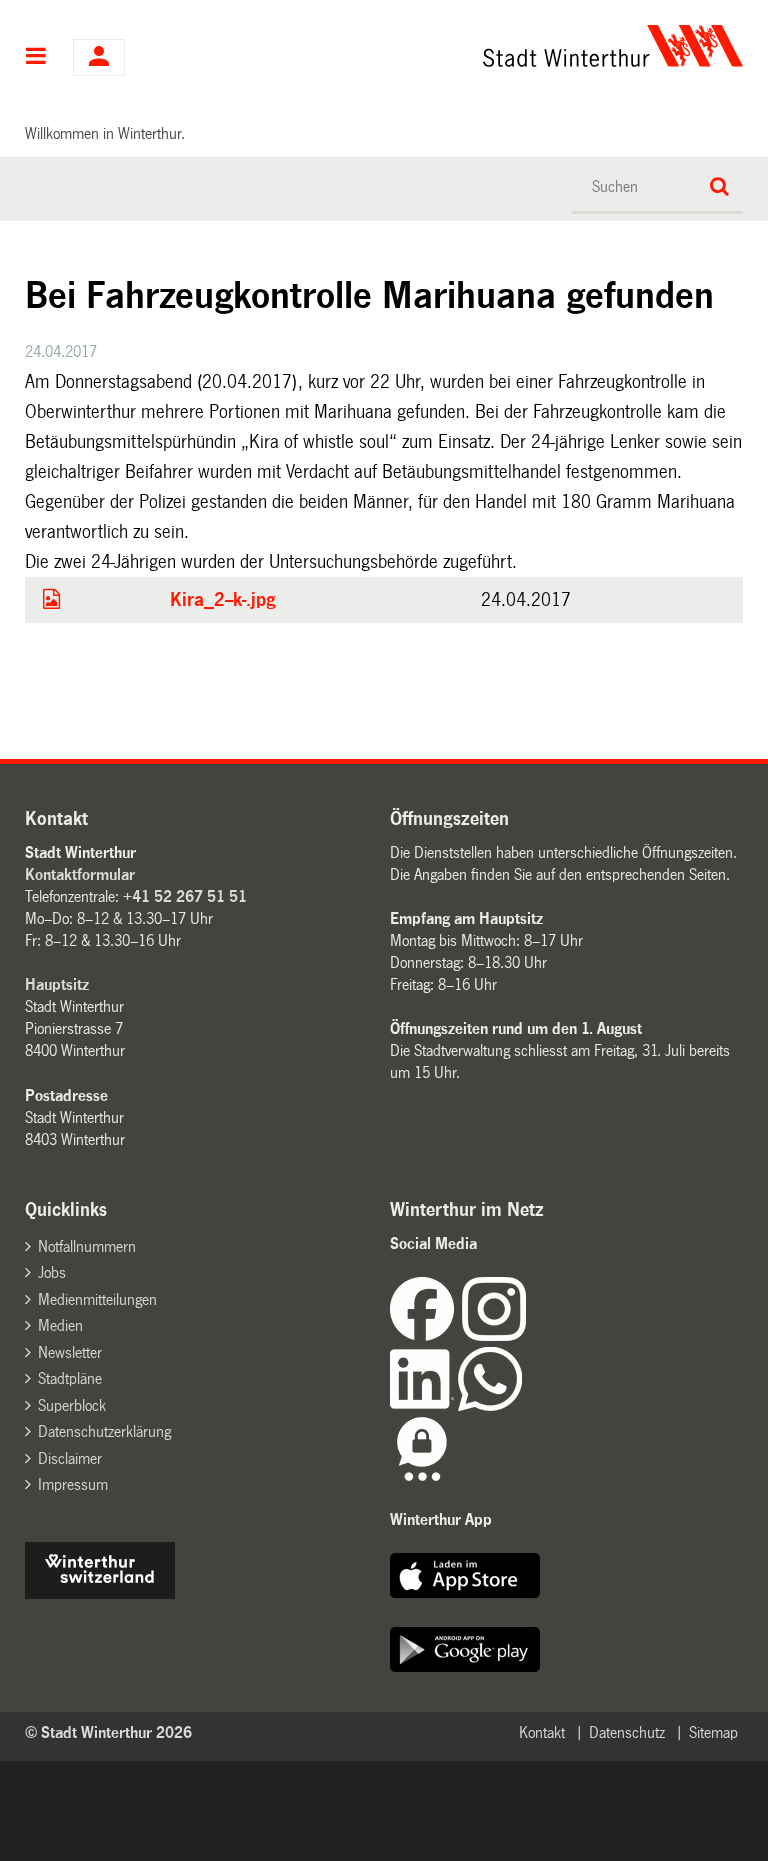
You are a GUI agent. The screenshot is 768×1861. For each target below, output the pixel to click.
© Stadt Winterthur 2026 (108, 1732)
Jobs (52, 1272)
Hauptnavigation (36, 58)
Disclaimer (70, 1458)
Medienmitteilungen (97, 1299)
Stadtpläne (70, 1378)
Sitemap (713, 1732)
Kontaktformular (80, 874)
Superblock (72, 1405)
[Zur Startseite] (483, 46)
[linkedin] (424, 1405)
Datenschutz (627, 1732)
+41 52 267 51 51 (185, 896)
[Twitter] (528, 1335)
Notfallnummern (87, 1246)
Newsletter (70, 1352)
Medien (60, 1325)
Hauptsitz (57, 984)
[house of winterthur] (100, 1593)
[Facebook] (426, 1335)
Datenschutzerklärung (104, 1431)
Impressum (73, 1484)
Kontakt (542, 1732)
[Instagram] (494, 1335)
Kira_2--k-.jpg (223, 600)
